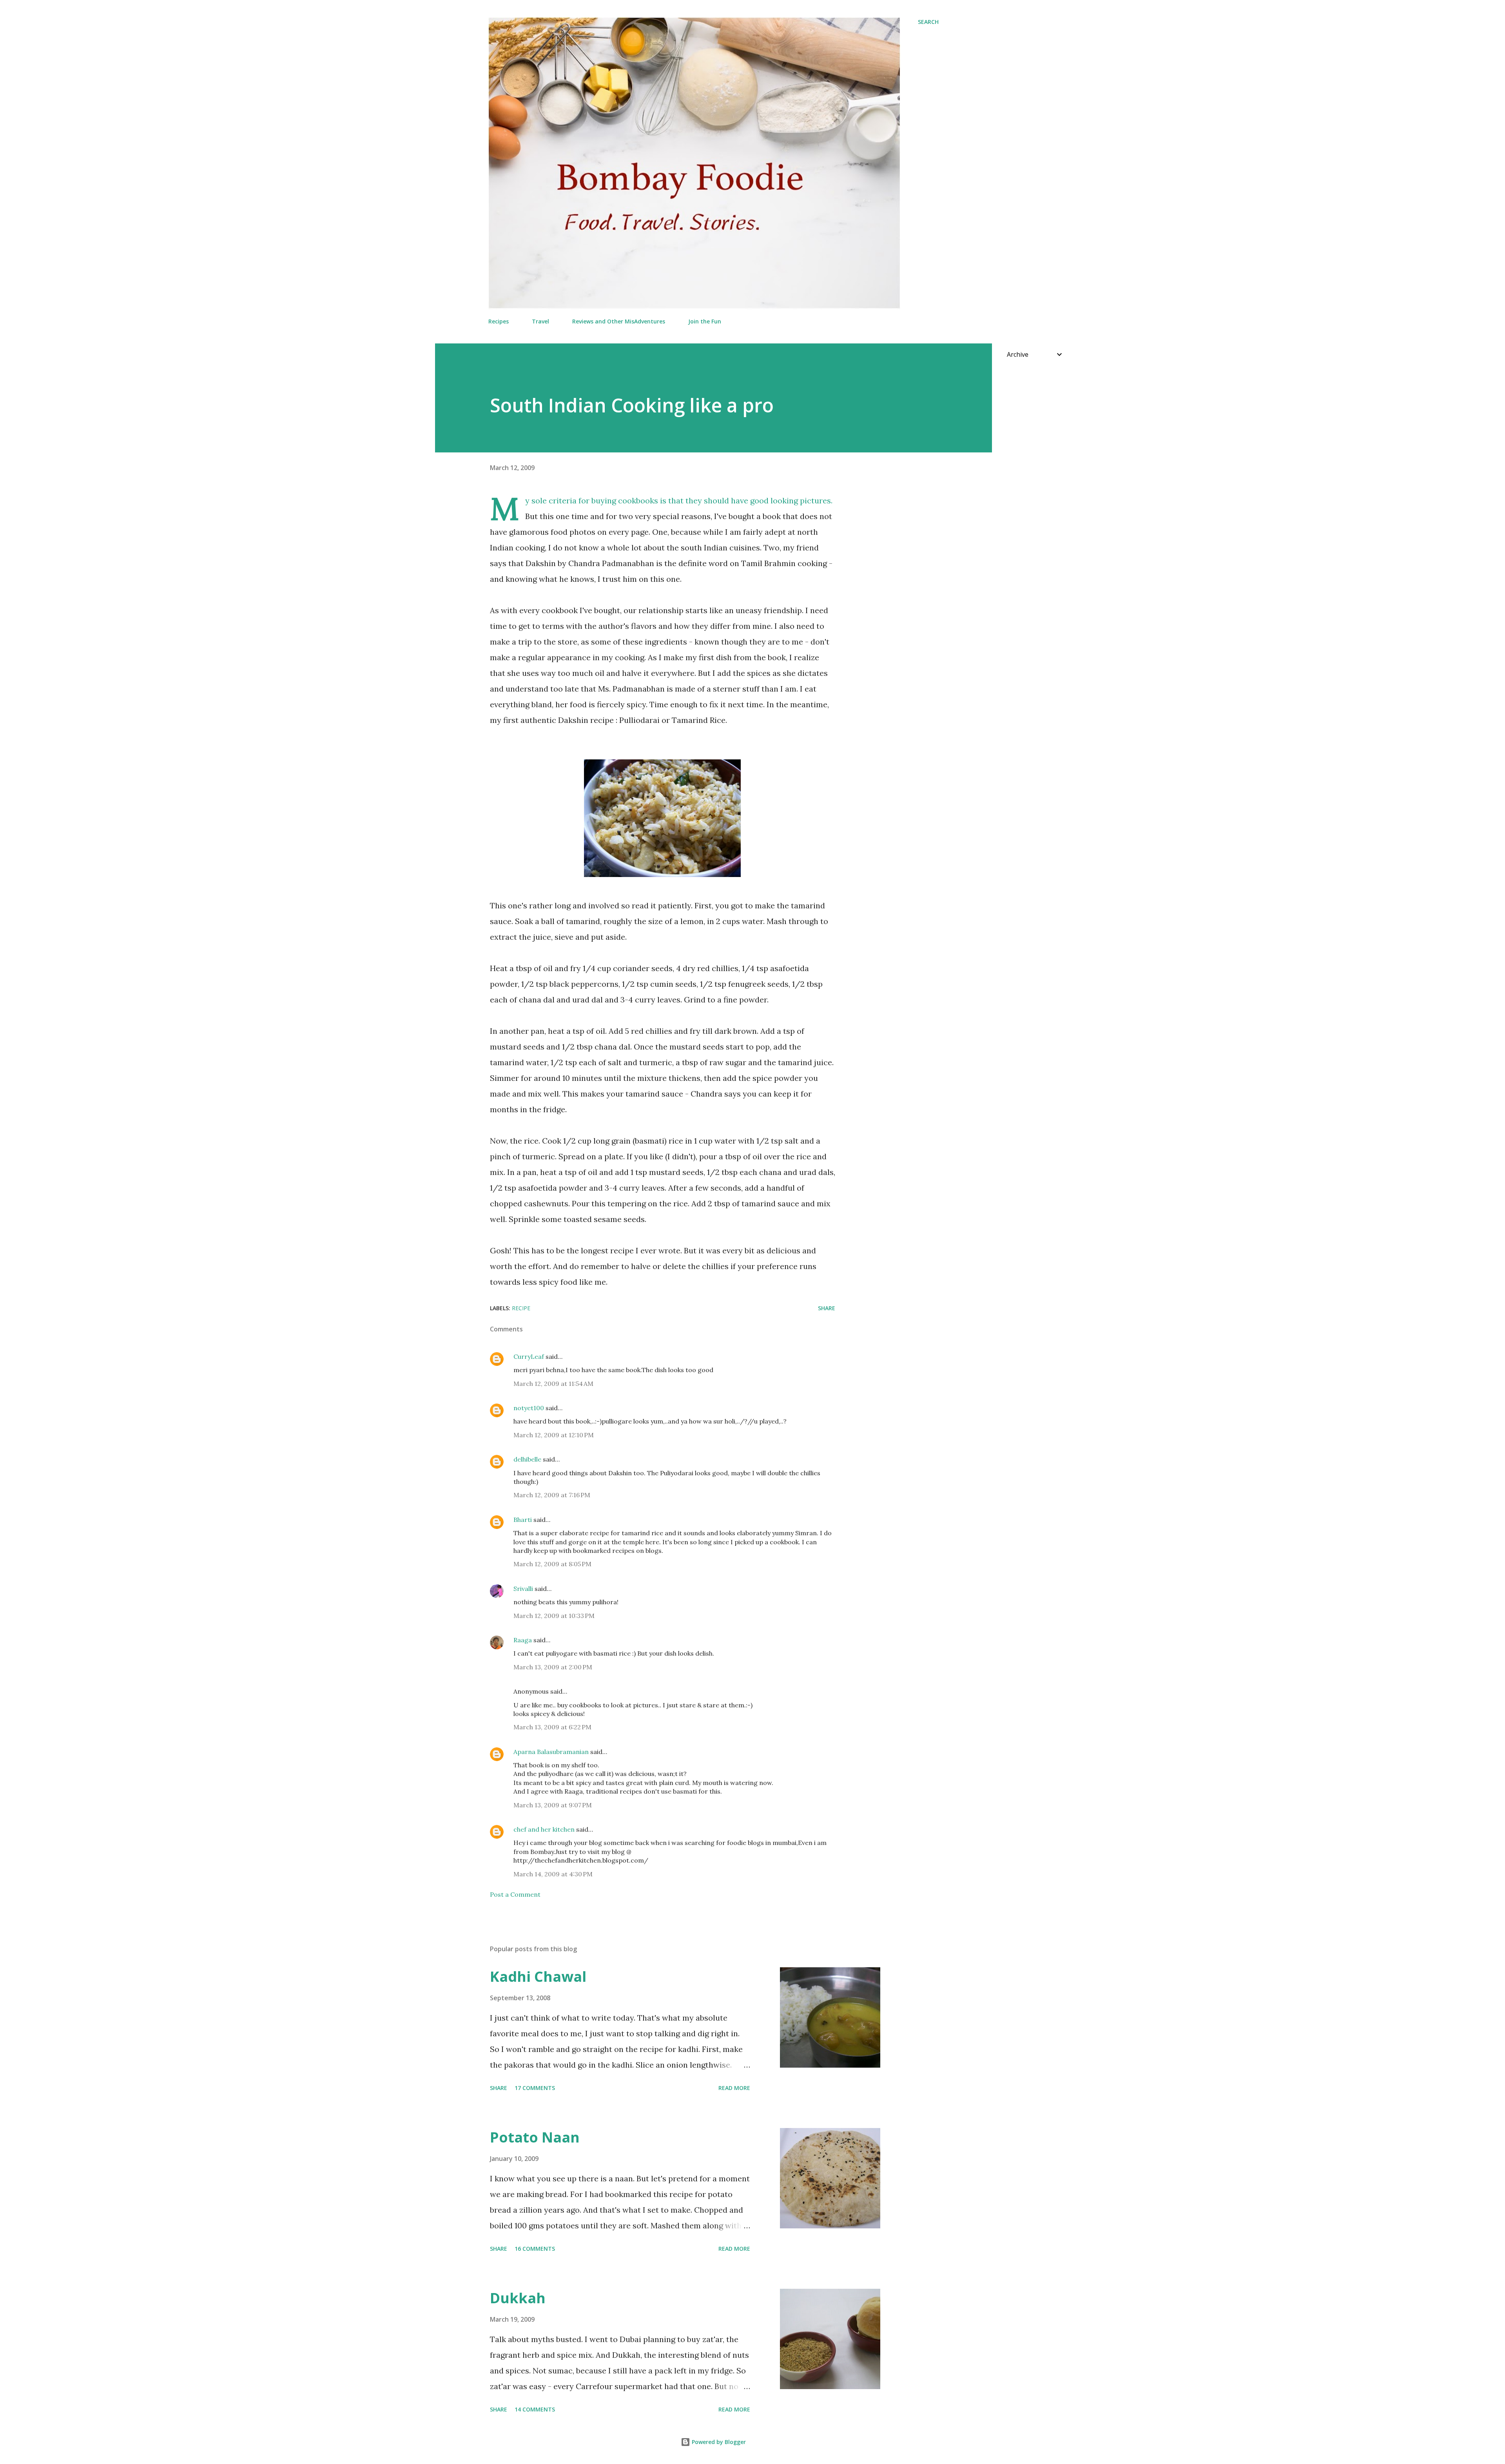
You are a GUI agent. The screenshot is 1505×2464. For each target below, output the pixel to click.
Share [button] (827, 1308)
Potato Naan (535, 2137)
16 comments (535, 2249)
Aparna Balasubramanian (551, 1752)
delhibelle (527, 1459)
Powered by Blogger (718, 2442)
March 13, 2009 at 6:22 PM (552, 1727)
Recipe (521, 1308)
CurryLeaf (529, 1356)
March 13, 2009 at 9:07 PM (553, 1805)
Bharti (523, 1520)
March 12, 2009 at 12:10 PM (554, 1435)
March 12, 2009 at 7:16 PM (552, 1495)
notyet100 (529, 1408)
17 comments (535, 2088)
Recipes (499, 321)
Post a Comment (515, 1894)
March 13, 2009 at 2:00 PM (553, 1667)
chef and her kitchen (544, 1829)
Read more (734, 2088)
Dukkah (518, 2298)
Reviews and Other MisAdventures (619, 321)
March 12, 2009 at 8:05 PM (552, 1564)
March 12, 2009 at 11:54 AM (553, 1384)
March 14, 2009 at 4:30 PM (553, 1874)
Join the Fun (705, 321)
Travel (540, 321)
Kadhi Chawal (538, 1976)
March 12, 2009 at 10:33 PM (554, 1616)
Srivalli (523, 1589)
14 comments (535, 2409)
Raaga (523, 1640)
